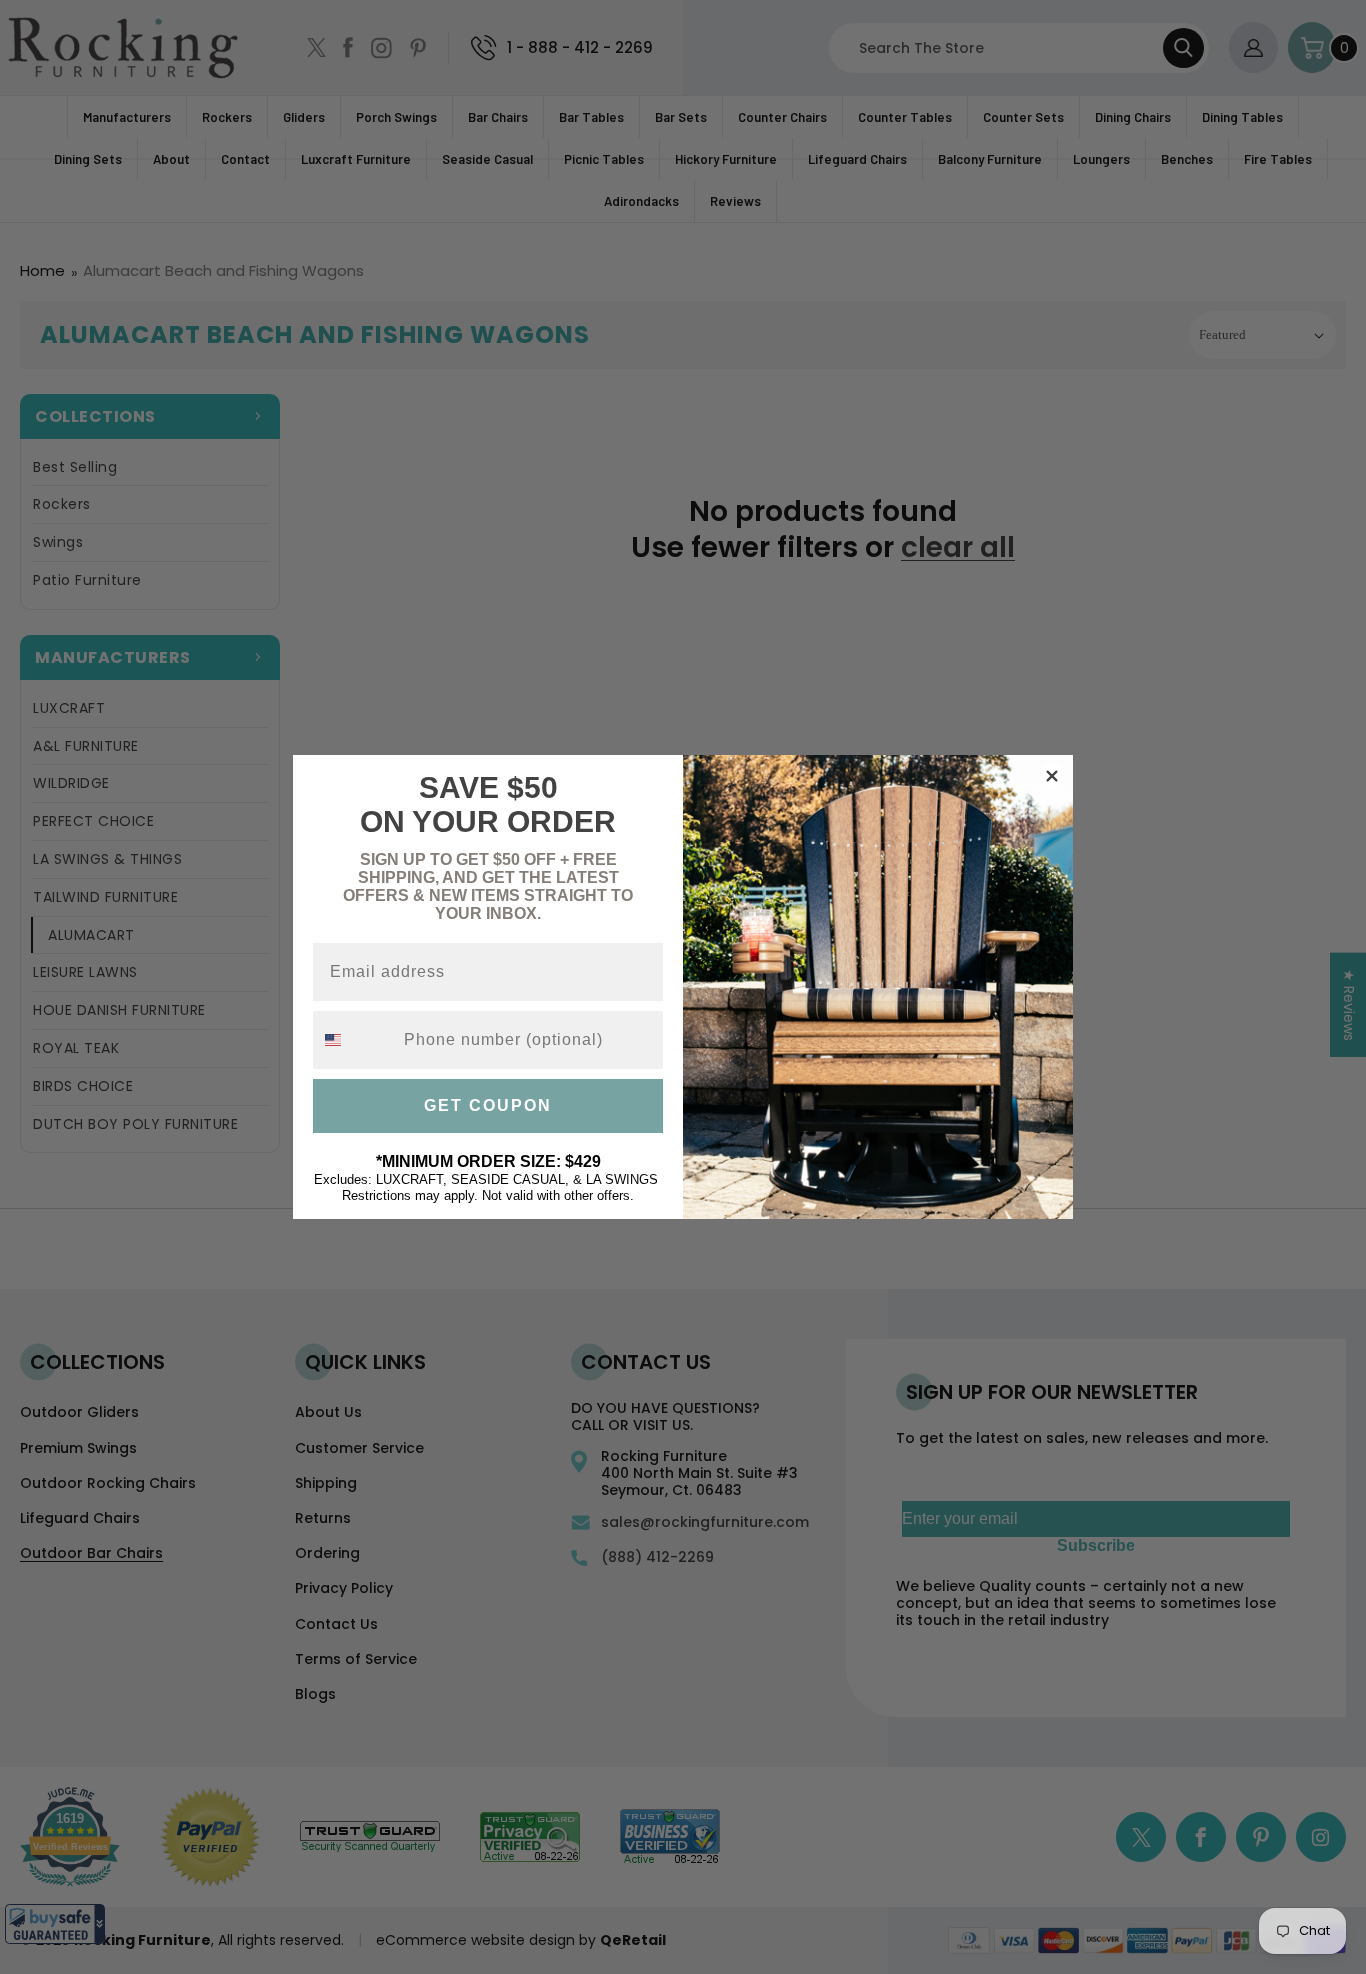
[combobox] (354, 1040)
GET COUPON (488, 1105)
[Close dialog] (1052, 776)
